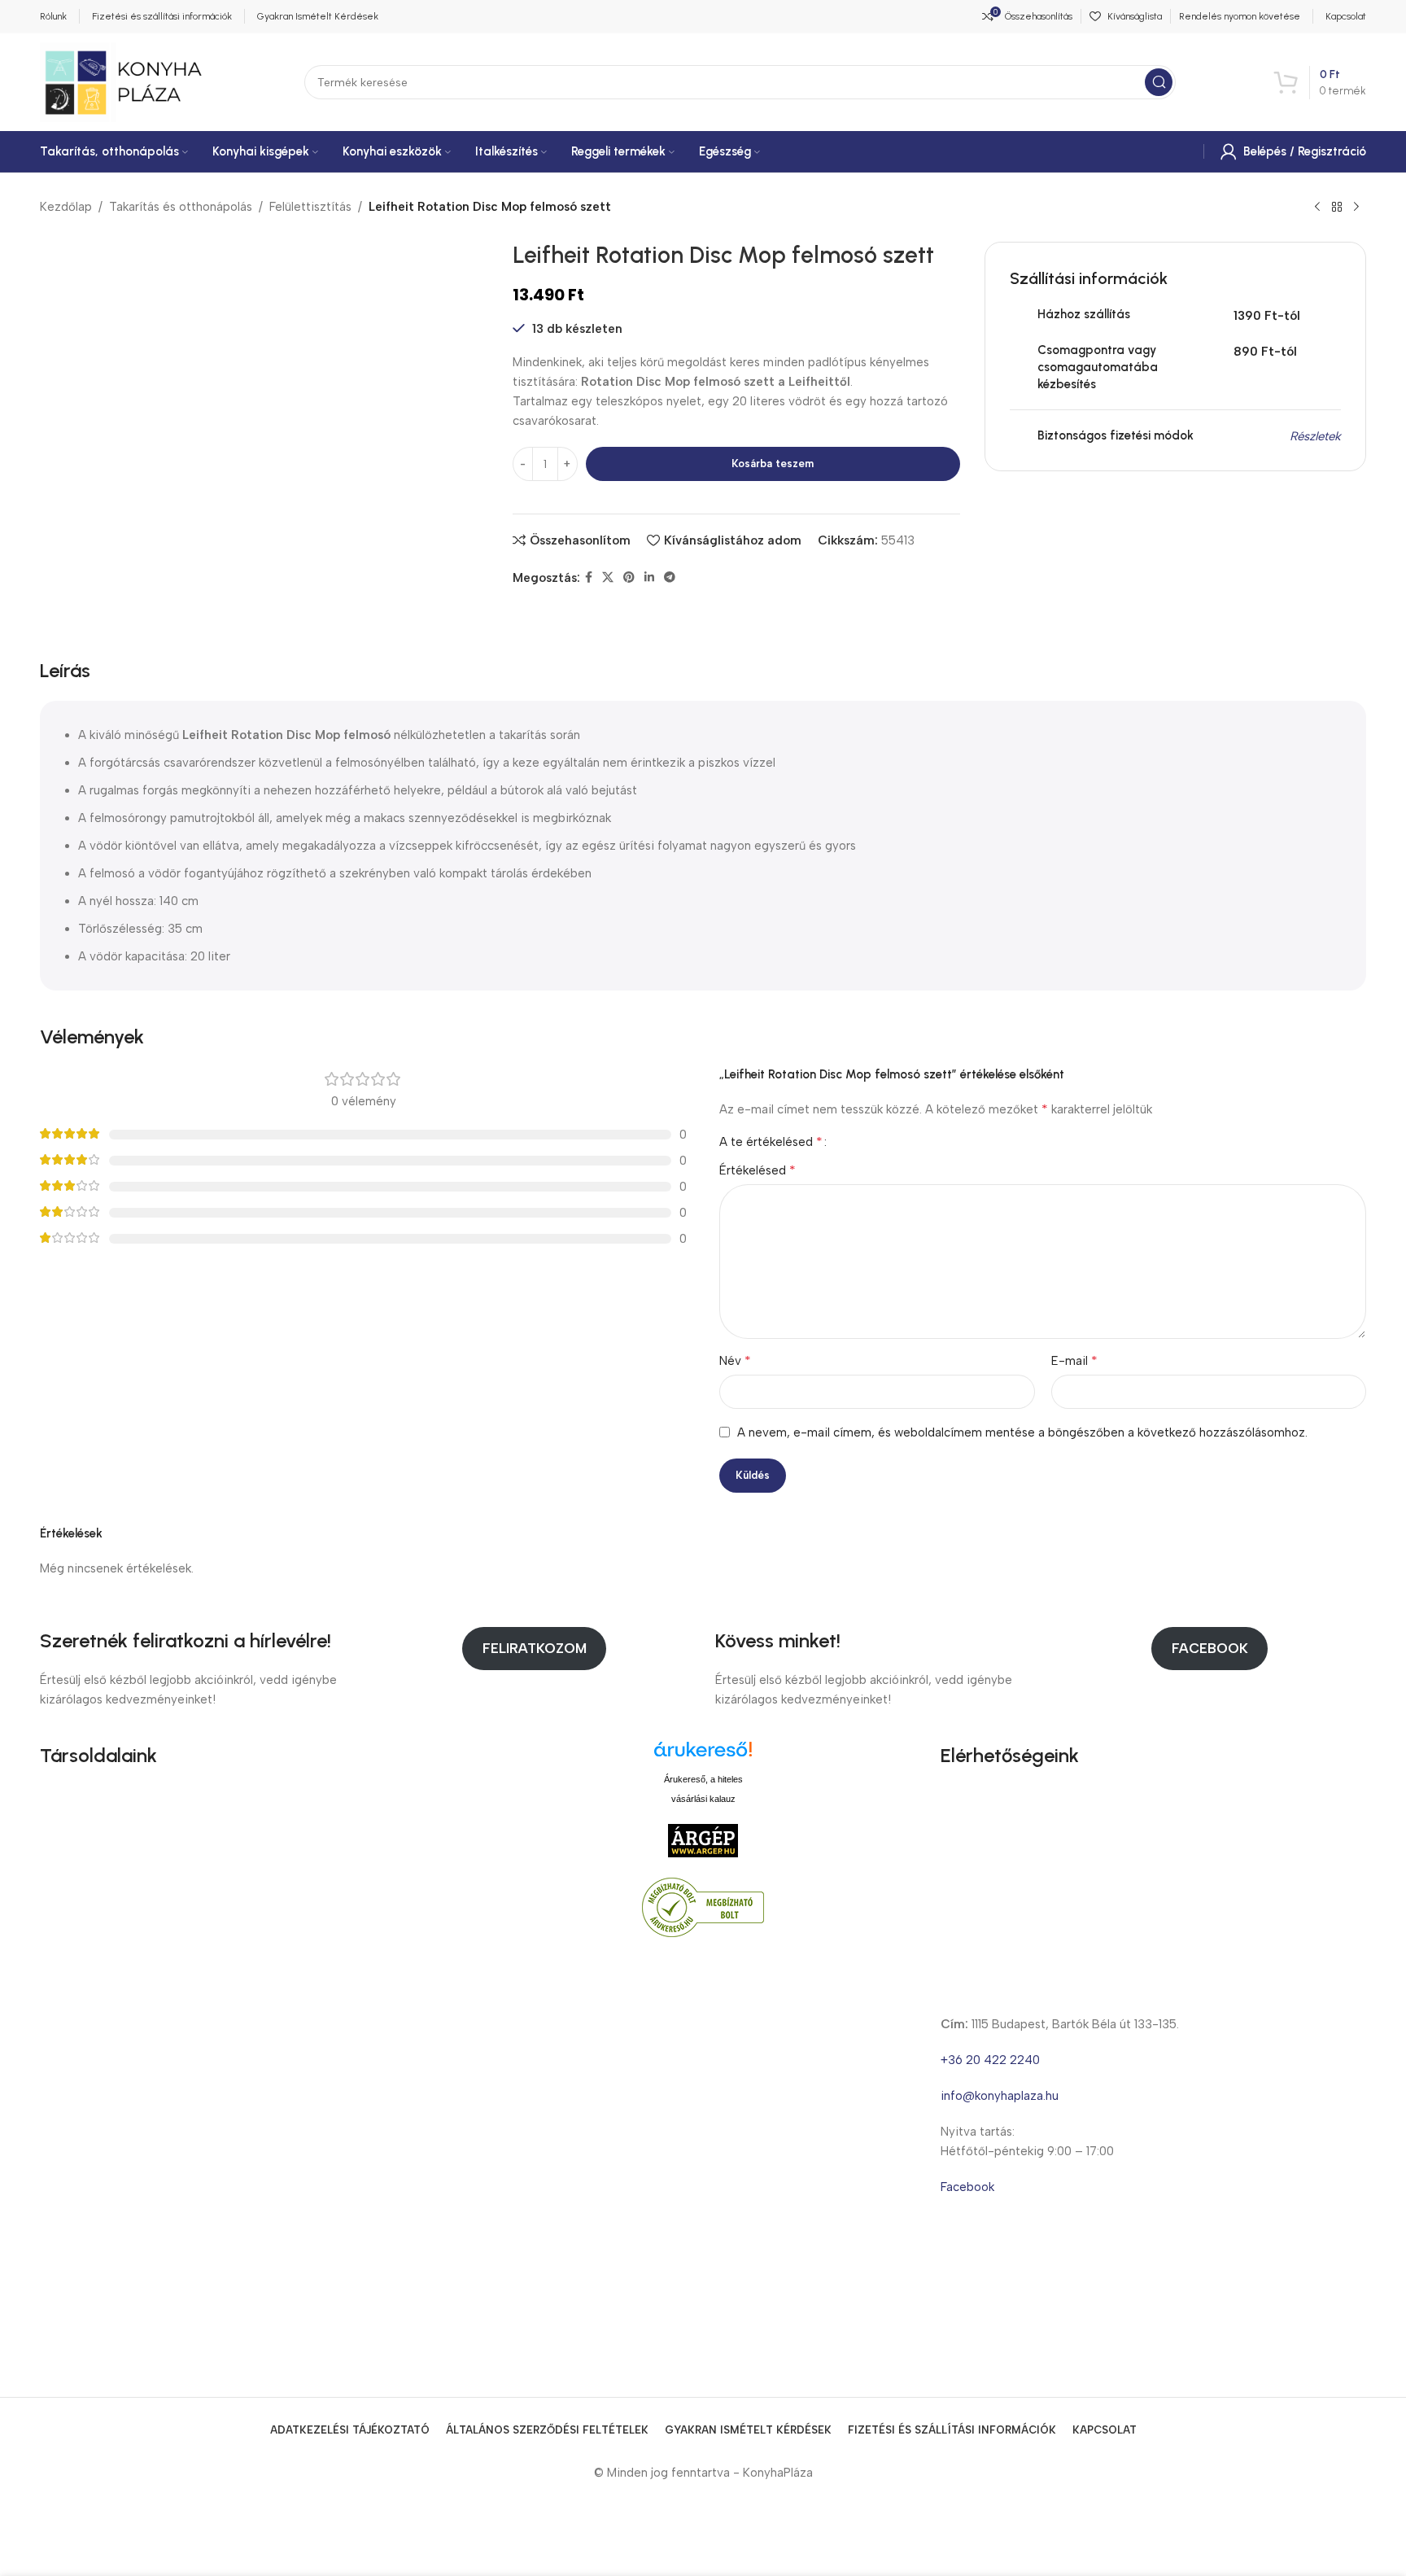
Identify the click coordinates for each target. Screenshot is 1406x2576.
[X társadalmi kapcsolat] (608, 578)
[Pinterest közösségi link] (629, 578)
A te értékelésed (771, 1142)
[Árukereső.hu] (703, 1755)
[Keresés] (1159, 82)
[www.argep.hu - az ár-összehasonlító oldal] (703, 1839)
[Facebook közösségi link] (589, 578)
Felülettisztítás (310, 207)
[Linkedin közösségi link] (649, 578)
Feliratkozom (535, 1648)
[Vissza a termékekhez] (1337, 208)
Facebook (1210, 1648)
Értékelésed (758, 1170)
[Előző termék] (1317, 208)
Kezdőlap (66, 207)
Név (735, 1360)
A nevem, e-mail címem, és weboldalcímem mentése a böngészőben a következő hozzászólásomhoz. (1022, 1432)
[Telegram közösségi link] (670, 578)
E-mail (1074, 1360)
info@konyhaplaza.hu (1000, 2096)
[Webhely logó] (123, 81)
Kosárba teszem (773, 464)
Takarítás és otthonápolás (181, 207)
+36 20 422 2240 (990, 2060)
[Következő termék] (1356, 208)
